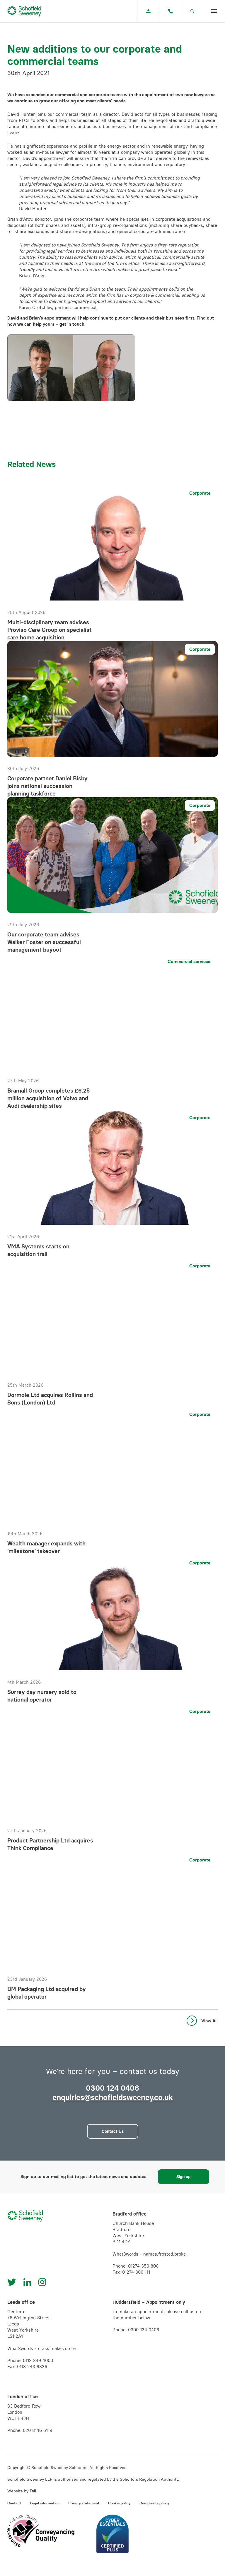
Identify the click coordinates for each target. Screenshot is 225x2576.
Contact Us (113, 2131)
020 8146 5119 (37, 2430)
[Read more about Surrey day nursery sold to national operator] (112, 1629)
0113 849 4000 (38, 2360)
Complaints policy (154, 2503)
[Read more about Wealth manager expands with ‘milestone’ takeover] (112, 1481)
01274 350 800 (143, 2266)
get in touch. (73, 324)
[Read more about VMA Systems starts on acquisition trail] (112, 1184)
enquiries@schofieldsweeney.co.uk (113, 2097)
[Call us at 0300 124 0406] (170, 11)
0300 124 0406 (144, 2330)
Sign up (183, 2177)
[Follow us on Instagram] (42, 2282)
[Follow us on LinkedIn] (27, 2282)
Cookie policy (119, 2503)
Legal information (45, 2503)
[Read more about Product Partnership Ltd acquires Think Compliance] (112, 1778)
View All (209, 2021)
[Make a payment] (148, 11)
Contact (14, 2503)
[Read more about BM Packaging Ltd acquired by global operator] (112, 1926)
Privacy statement (84, 2503)
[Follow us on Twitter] (12, 2282)
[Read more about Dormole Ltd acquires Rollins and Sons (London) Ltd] (112, 1332)
